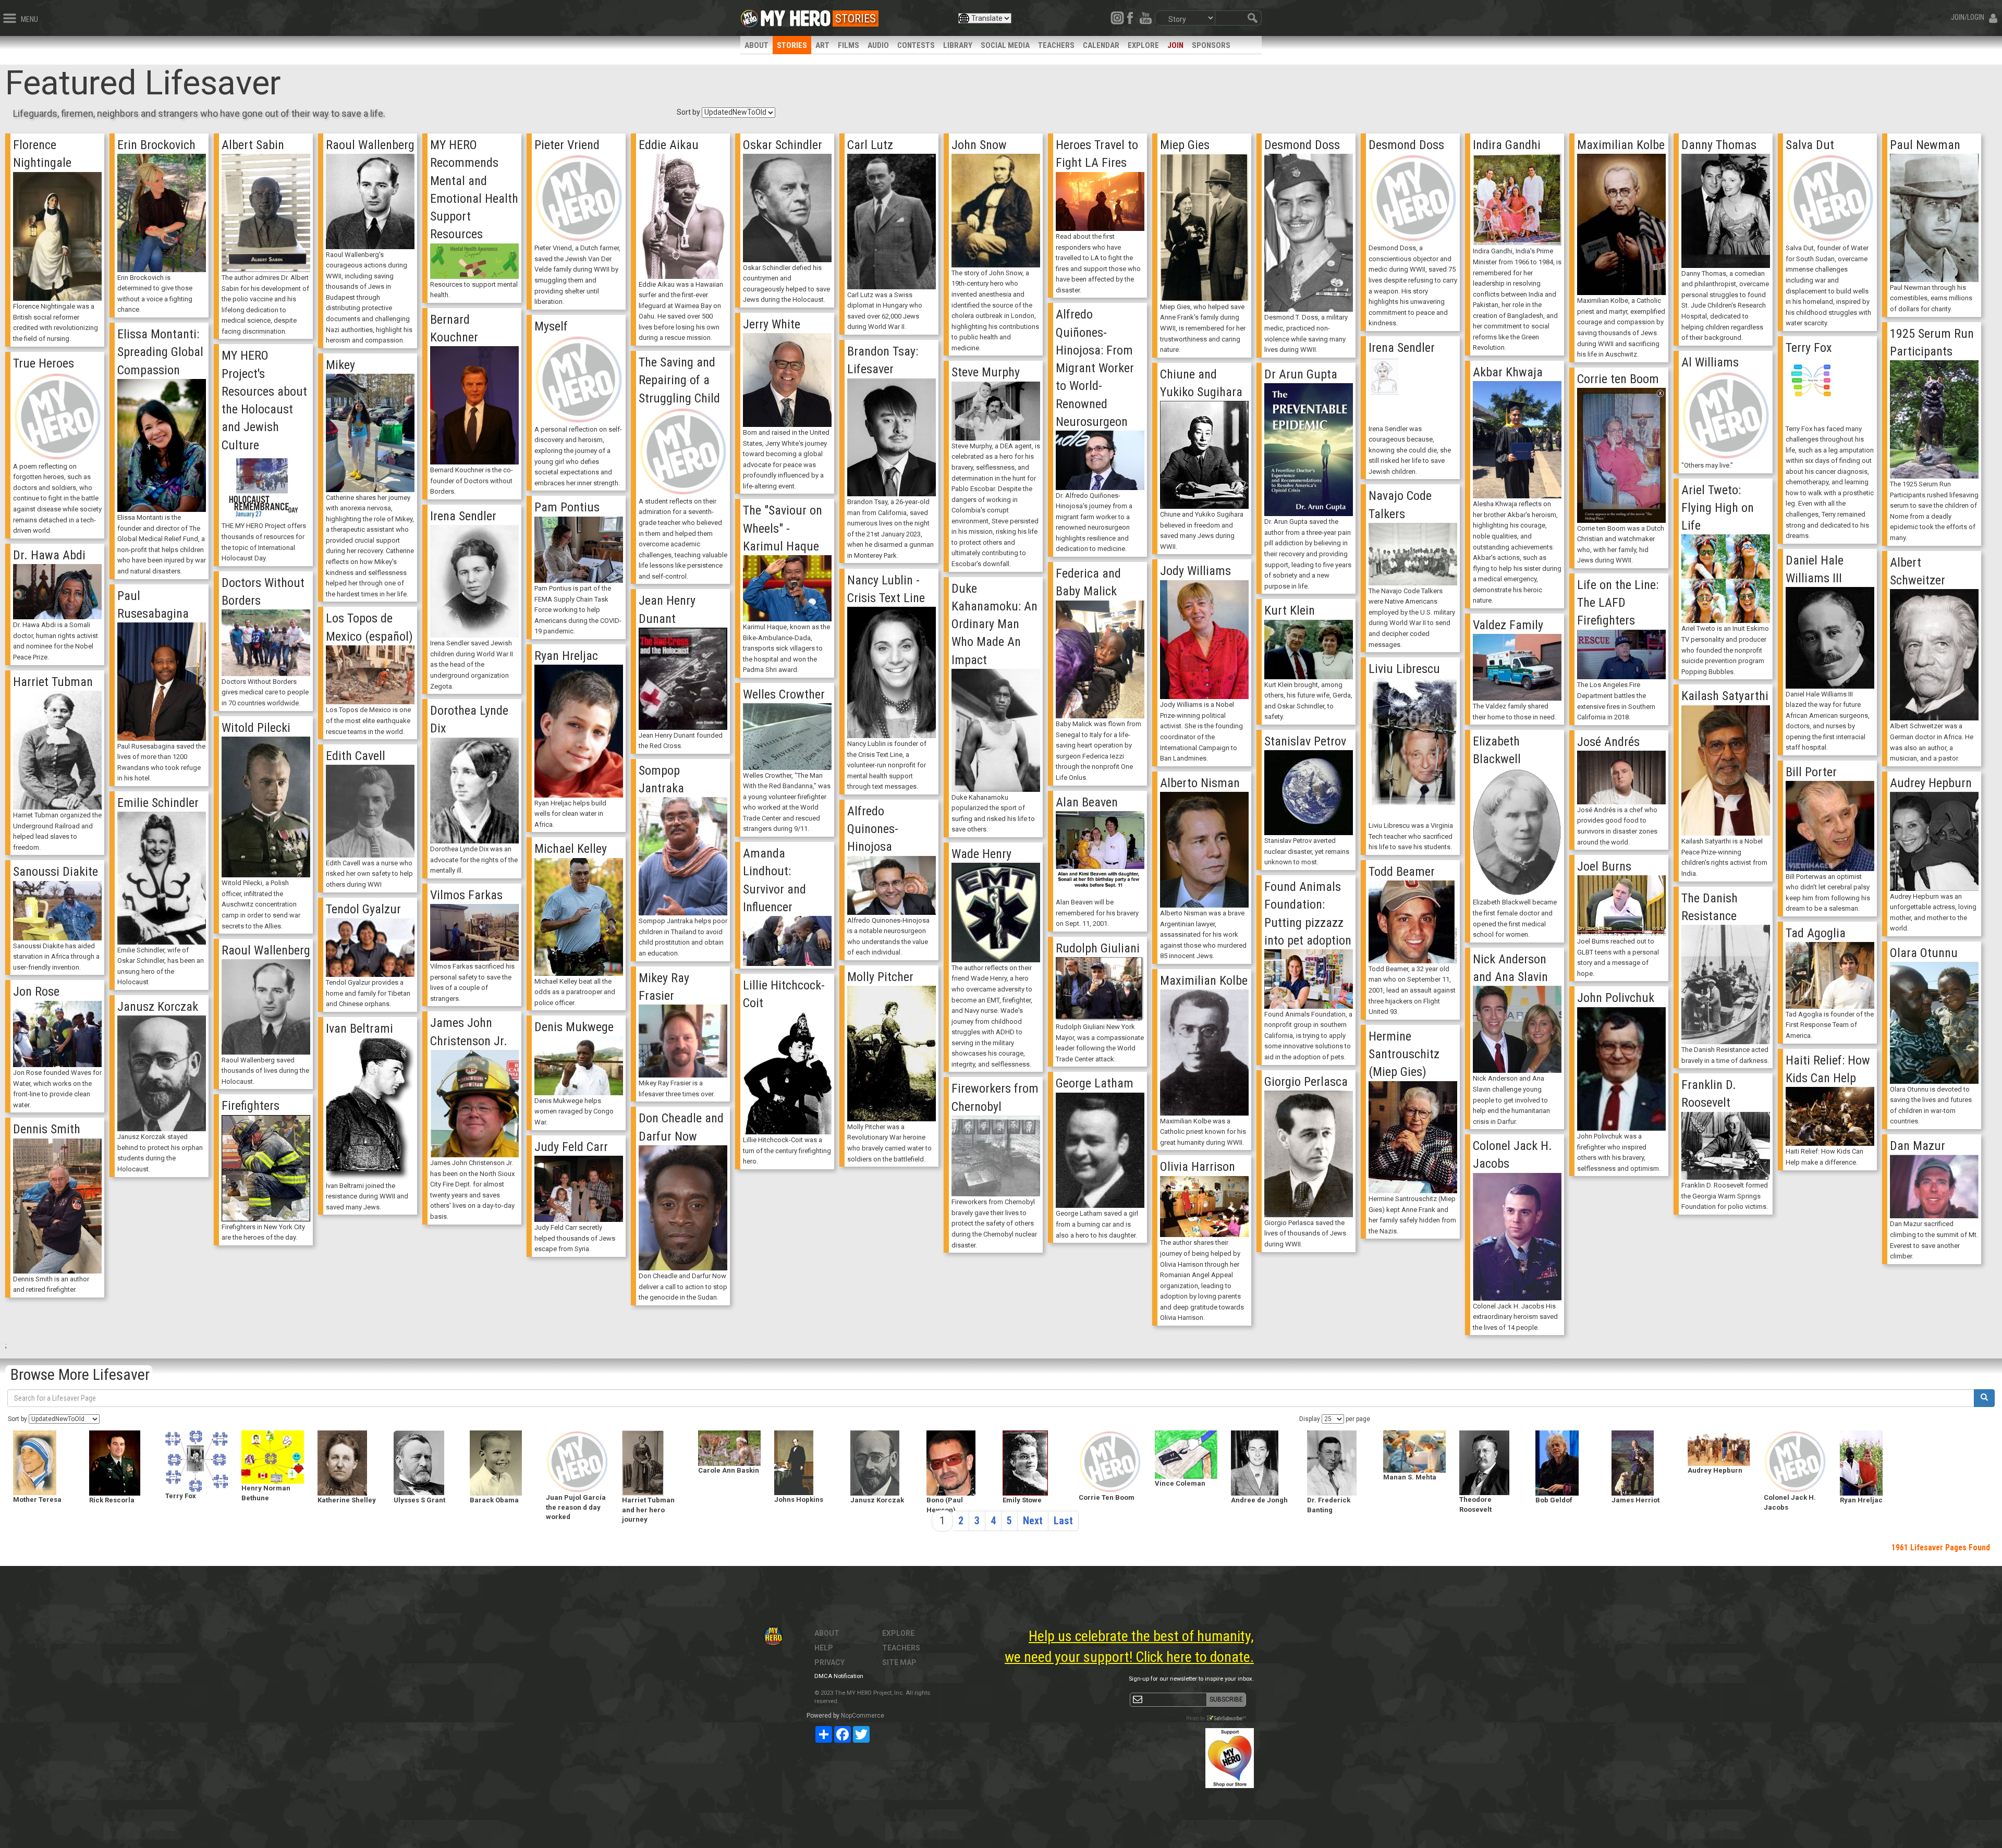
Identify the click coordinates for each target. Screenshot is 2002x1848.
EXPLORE (1143, 45)
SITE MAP (899, 1662)
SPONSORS (1211, 45)
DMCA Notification (839, 1676)
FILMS (849, 45)
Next (1033, 1521)
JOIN (1175, 45)
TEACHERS (1056, 45)
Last (1063, 1521)
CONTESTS (916, 45)
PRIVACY (829, 1662)
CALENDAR (1101, 45)
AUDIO (878, 45)
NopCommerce (863, 1716)
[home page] (796, 16)
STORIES (792, 45)
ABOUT (756, 45)
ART (822, 45)
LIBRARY (958, 45)
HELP (824, 1648)
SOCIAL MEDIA (1005, 45)
